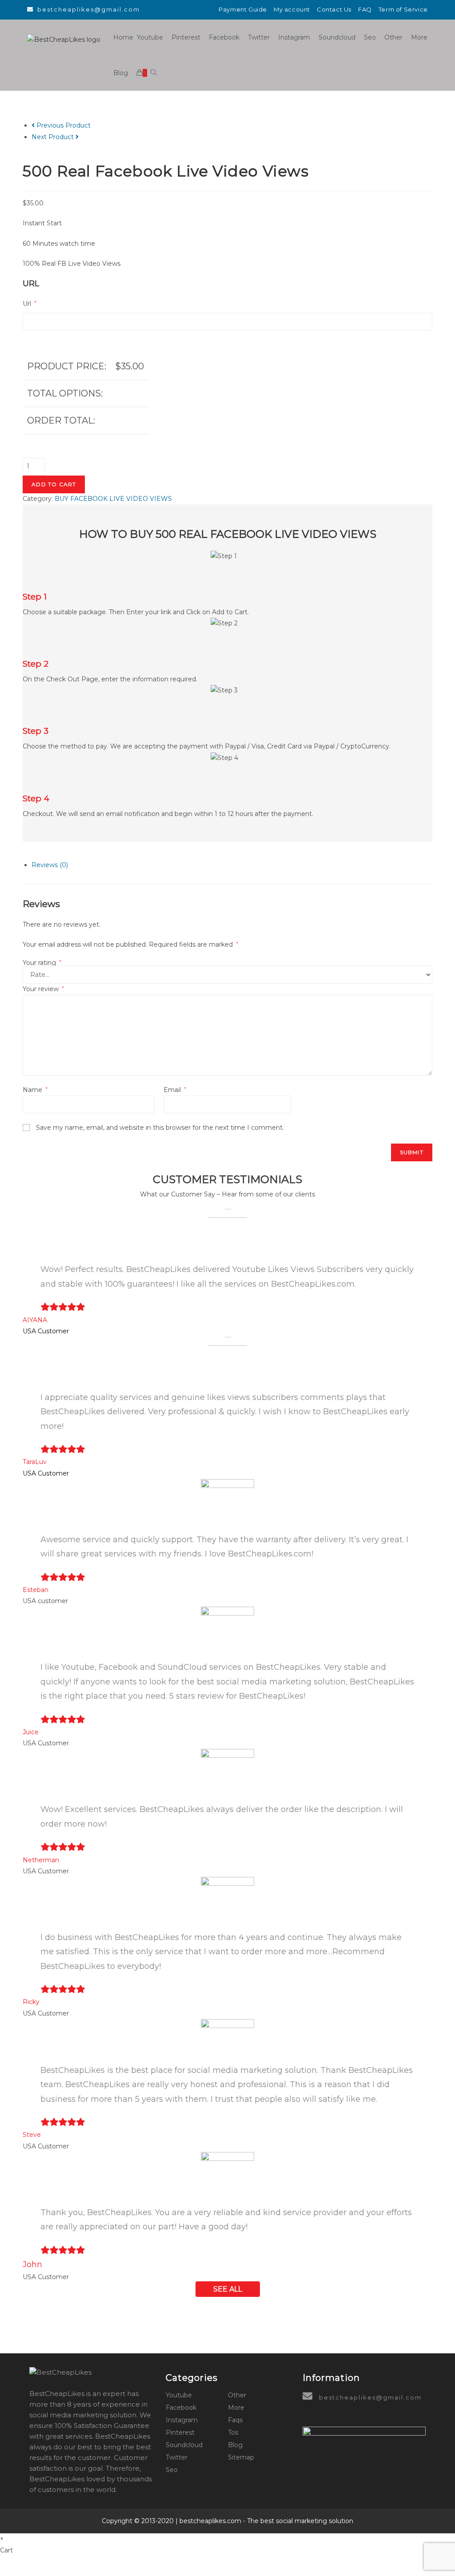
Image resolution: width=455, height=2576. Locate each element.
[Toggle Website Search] (154, 73)
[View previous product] (33, 125)
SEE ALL (228, 2289)
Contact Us (334, 9)
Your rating (42, 963)
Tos (233, 2432)
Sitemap (241, 2457)
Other (237, 2395)
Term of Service (403, 9)
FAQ (365, 9)
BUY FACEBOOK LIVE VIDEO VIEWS (113, 499)
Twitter (177, 2457)
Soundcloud (184, 2445)
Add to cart (54, 484)
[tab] (232, 865)
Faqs (235, 2420)
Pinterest (180, 2432)
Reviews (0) (50, 865)
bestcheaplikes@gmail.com (89, 9)
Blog (235, 2445)
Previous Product (64, 125)
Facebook (181, 2408)
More (236, 2408)
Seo (172, 2470)
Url (30, 304)
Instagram (182, 2420)
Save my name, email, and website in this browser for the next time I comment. (160, 1128)
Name (35, 1090)
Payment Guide (243, 9)
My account (292, 9)
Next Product (53, 137)
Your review (43, 989)
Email (175, 1090)
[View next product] (77, 137)
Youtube (179, 2395)
